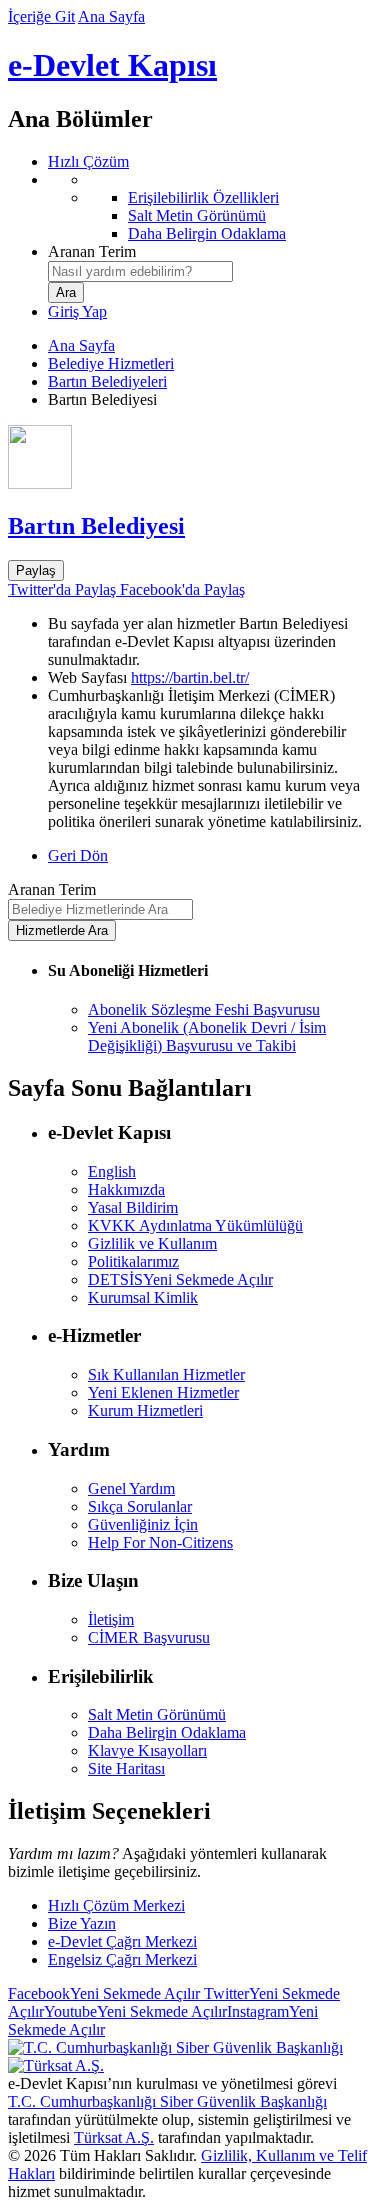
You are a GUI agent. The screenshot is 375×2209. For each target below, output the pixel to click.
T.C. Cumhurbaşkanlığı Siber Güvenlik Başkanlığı (167, 2101)
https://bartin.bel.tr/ (190, 677)
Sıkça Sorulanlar (140, 1506)
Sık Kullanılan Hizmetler (166, 1374)
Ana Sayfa (111, 16)
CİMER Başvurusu (149, 1637)
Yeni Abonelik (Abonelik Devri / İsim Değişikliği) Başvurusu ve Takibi (207, 1036)
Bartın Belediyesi (96, 526)
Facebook (104, 1993)
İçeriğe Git (41, 16)
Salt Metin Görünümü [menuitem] (197, 215)
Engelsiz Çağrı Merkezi (122, 1959)
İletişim (111, 1619)
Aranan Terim (92, 251)
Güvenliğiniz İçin (143, 1524)
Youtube (135, 2011)
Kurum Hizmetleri (145, 1410)
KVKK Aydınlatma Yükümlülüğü (195, 1225)
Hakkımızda (126, 1189)
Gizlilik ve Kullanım (152, 1243)
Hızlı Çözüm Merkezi (116, 1905)
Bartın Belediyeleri (107, 381)
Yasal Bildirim (133, 1207)
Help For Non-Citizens (160, 1542)
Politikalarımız (133, 1261)
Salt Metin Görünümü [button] (157, 1714)
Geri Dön (78, 855)
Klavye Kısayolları (147, 1750)
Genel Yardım (131, 1488)
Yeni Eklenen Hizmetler (163, 1392)
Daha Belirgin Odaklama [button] (167, 1732)
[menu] (207, 207)
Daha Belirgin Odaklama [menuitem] (207, 233)
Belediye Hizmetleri (111, 363)
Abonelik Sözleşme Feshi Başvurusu (204, 1009)
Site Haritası (126, 1768)
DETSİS (180, 1279)
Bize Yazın (82, 1923)
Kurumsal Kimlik (143, 1297)
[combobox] (140, 271)
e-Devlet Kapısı (112, 65)
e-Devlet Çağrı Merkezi (122, 1941)
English (112, 1171)
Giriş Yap (77, 311)
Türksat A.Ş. (114, 2137)
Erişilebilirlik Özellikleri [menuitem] (203, 197)
